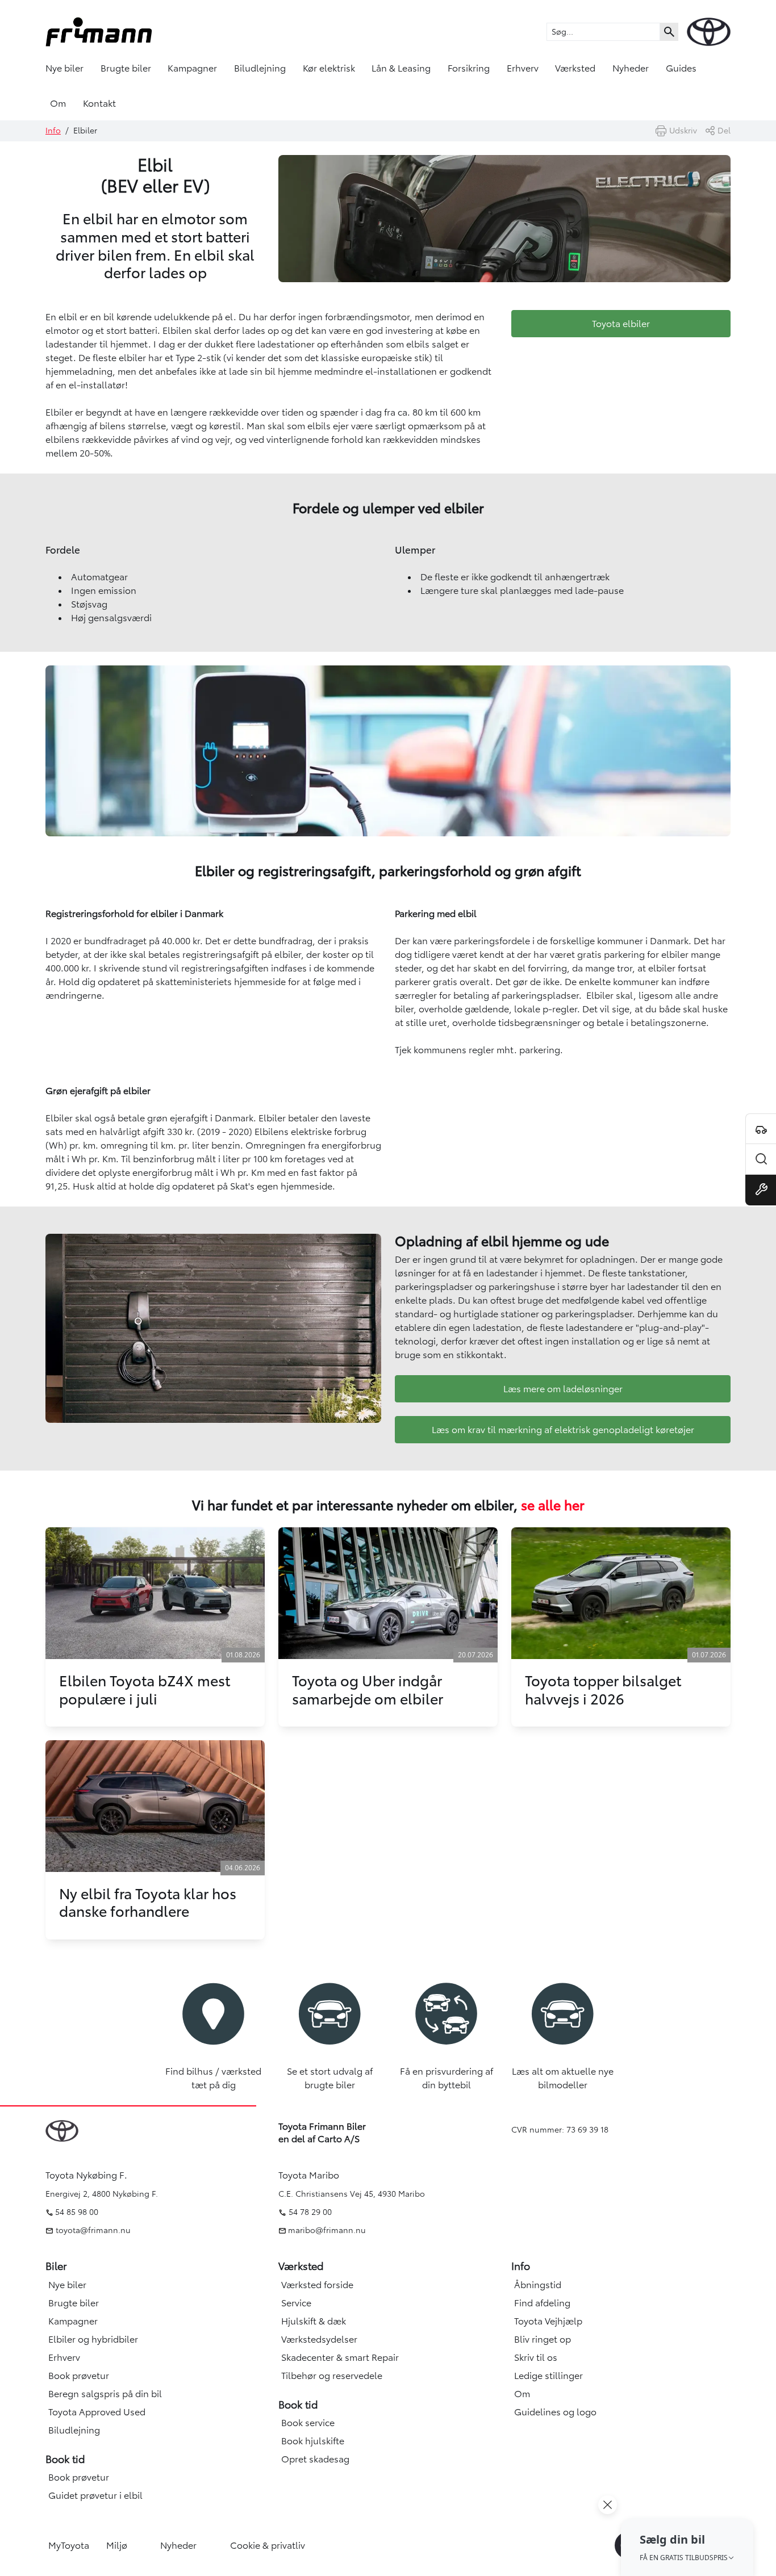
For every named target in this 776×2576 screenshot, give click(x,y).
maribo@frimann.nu (327, 2230)
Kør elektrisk (329, 68)
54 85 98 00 (77, 2212)
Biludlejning (260, 68)
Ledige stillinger (548, 2376)
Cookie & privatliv (268, 2545)
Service (296, 2303)
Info (53, 131)
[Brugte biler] (761, 1159)
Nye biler (64, 68)
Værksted (575, 68)
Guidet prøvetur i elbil (95, 2495)
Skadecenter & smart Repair (340, 2357)
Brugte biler (126, 68)
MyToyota (69, 2545)
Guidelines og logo (555, 2412)
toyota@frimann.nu (92, 2230)
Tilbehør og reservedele (332, 2376)
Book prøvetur (79, 2376)
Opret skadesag (315, 2459)
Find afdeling (542, 2303)
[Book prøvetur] (761, 1129)
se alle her (553, 1506)
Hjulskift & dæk (314, 2321)
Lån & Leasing (401, 68)
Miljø (117, 2545)
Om (58, 103)
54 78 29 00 (310, 2212)
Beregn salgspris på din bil (105, 2394)
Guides (681, 68)
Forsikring (469, 68)
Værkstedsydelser (319, 2339)
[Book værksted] (761, 1190)
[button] (687, 2547)
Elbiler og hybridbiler (93, 2339)
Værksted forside (317, 2285)
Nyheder (631, 68)
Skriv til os (536, 2357)
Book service (308, 2423)
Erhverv (523, 68)
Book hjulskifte (313, 2441)
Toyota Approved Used (97, 2412)
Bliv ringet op (543, 2339)
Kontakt (99, 103)
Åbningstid (538, 2285)
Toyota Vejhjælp (548, 2321)
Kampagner (192, 68)
